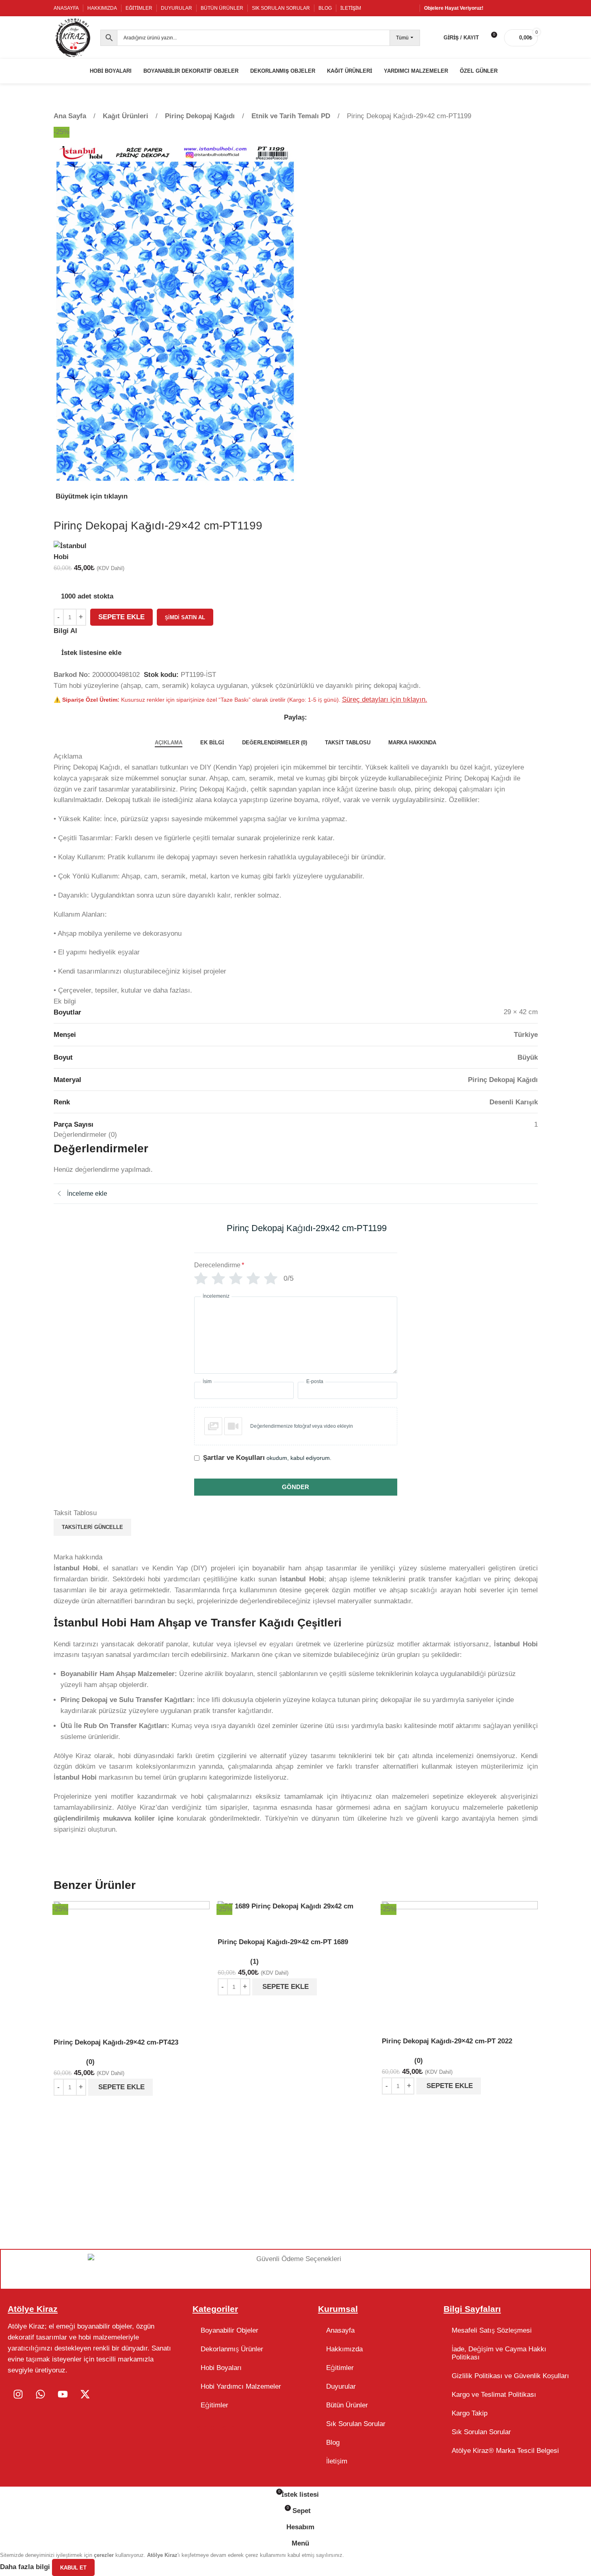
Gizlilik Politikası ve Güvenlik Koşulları (510, 2376)
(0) (90, 2062)
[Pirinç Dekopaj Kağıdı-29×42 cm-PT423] (132, 1956)
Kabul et (73, 2568)
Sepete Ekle (121, 617)
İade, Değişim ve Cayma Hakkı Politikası (499, 2353)
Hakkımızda (344, 2349)
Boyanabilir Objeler (229, 2330)
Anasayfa (340, 2330)
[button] (120, 2087)
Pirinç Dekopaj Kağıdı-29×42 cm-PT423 (116, 2042)
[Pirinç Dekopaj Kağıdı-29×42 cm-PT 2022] (460, 1956)
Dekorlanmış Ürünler (232, 2349)
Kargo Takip (470, 2413)
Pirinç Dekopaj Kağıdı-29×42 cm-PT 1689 (283, 1942)
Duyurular (341, 2386)
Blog (333, 2443)
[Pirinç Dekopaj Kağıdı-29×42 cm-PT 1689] (286, 1906)
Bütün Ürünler (347, 2405)
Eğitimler (214, 2405)
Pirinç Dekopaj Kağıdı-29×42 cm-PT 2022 (447, 2041)
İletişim (337, 2461)
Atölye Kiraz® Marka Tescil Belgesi (505, 2451)
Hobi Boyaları (221, 2368)
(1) (254, 1961)
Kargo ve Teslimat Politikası (494, 2395)
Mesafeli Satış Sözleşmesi (492, 2330)
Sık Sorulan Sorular (356, 2424)
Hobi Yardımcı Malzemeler (241, 2386)
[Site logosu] (73, 37)
